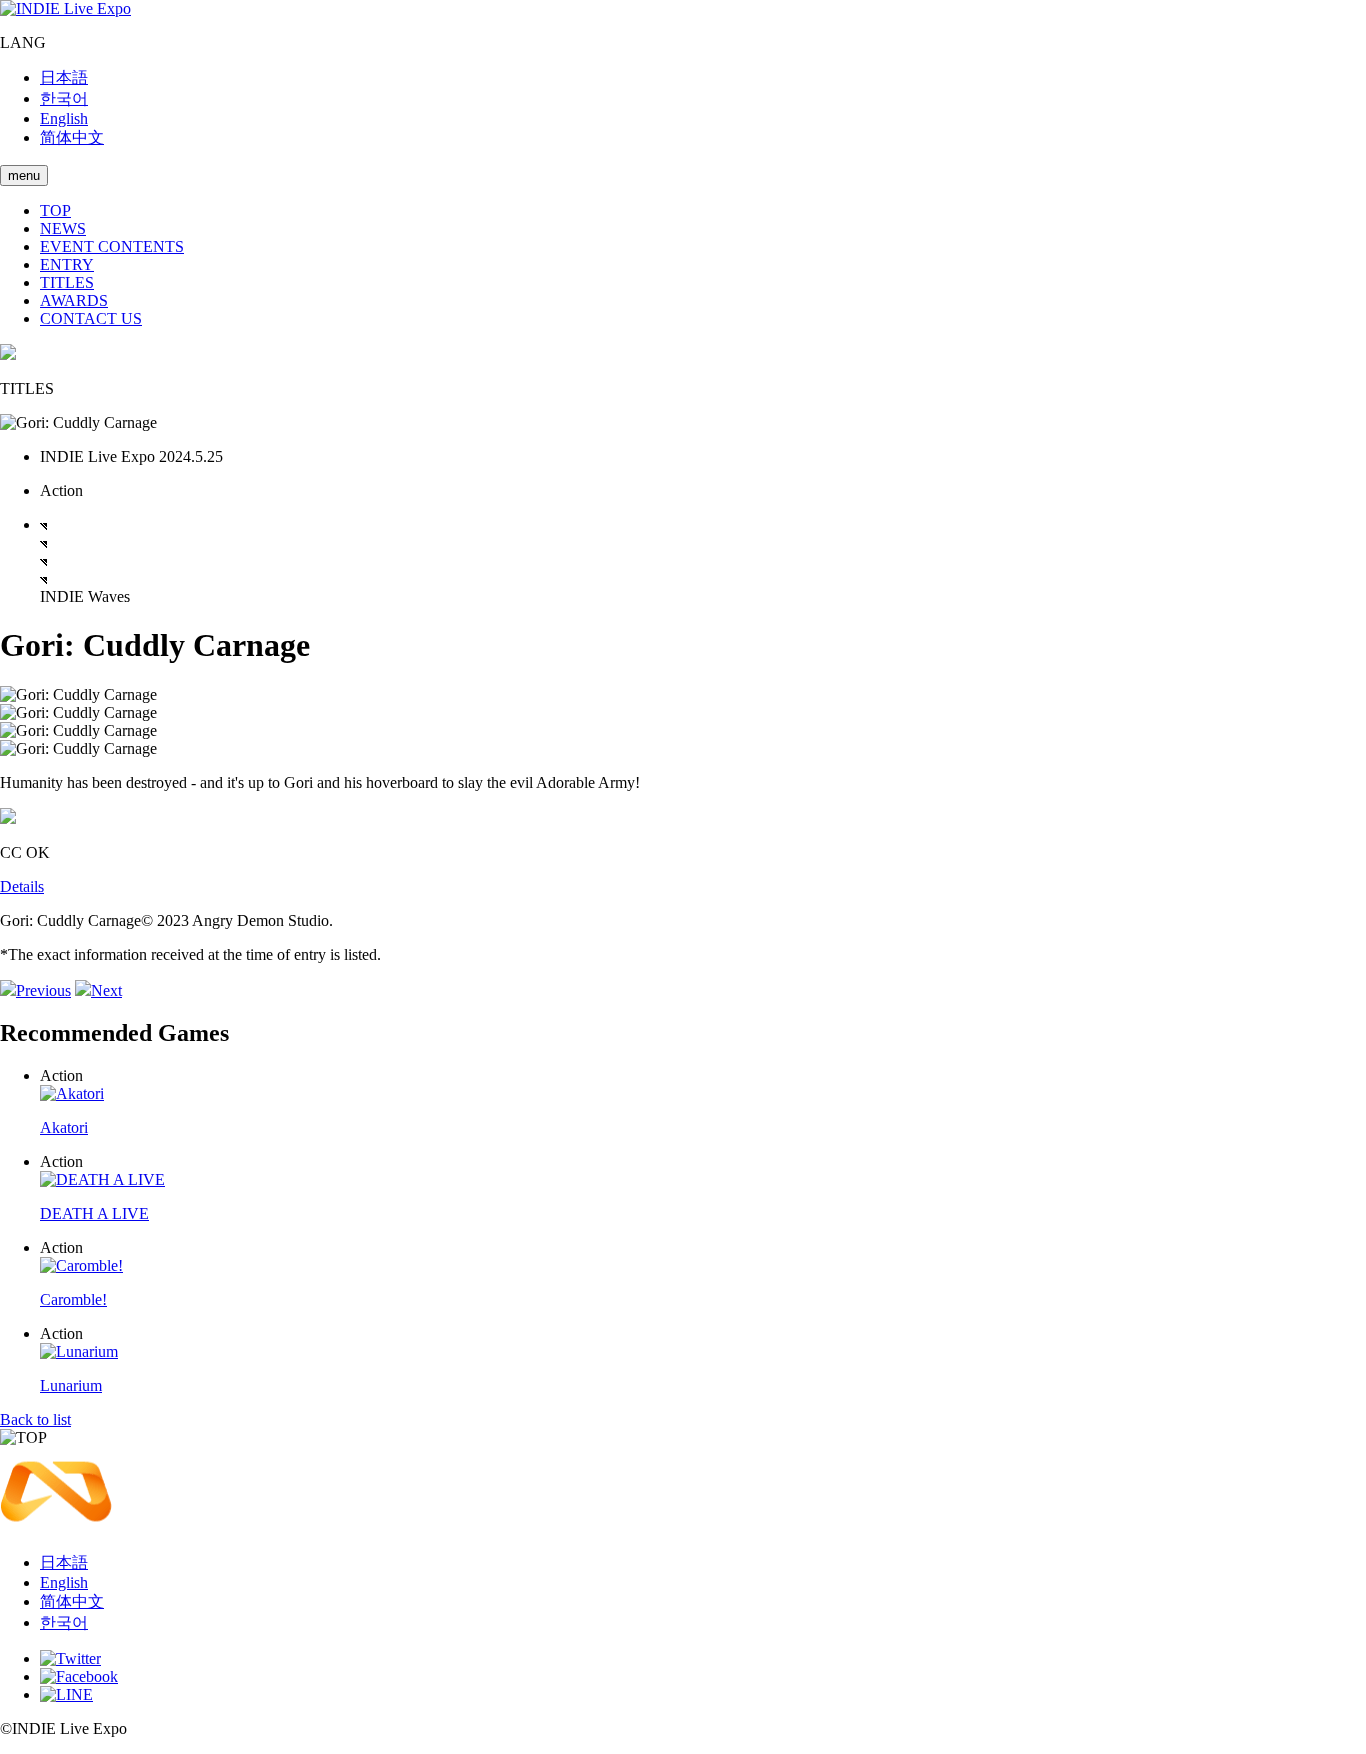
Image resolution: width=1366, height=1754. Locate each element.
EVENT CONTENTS (112, 246)
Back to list (35, 1419)
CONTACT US (91, 318)
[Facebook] (79, 1676)
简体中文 (72, 137)
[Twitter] (70, 1658)
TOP (55, 210)
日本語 (64, 77)
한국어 (64, 98)
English (64, 118)
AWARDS (74, 300)
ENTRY (67, 264)
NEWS (63, 228)
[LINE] (66, 1694)
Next (106, 990)
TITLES (67, 282)
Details (22, 886)
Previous (43, 990)
